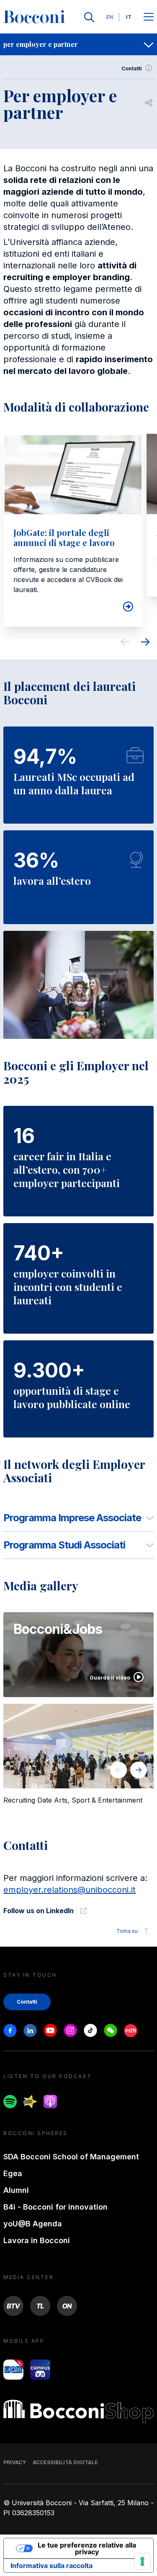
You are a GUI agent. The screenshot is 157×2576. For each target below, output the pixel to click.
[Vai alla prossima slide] (145, 643)
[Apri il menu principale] (149, 17)
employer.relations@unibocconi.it (69, 1890)
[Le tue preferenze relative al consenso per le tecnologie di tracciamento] (142, 2561)
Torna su (127, 1931)
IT (129, 17)
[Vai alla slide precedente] (125, 643)
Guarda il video (110, 1678)
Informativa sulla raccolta (51, 2566)
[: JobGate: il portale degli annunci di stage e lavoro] (126, 607)
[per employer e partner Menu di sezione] (149, 44)
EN (110, 17)
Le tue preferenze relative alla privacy (87, 2548)
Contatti (132, 68)
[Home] (34, 17)
